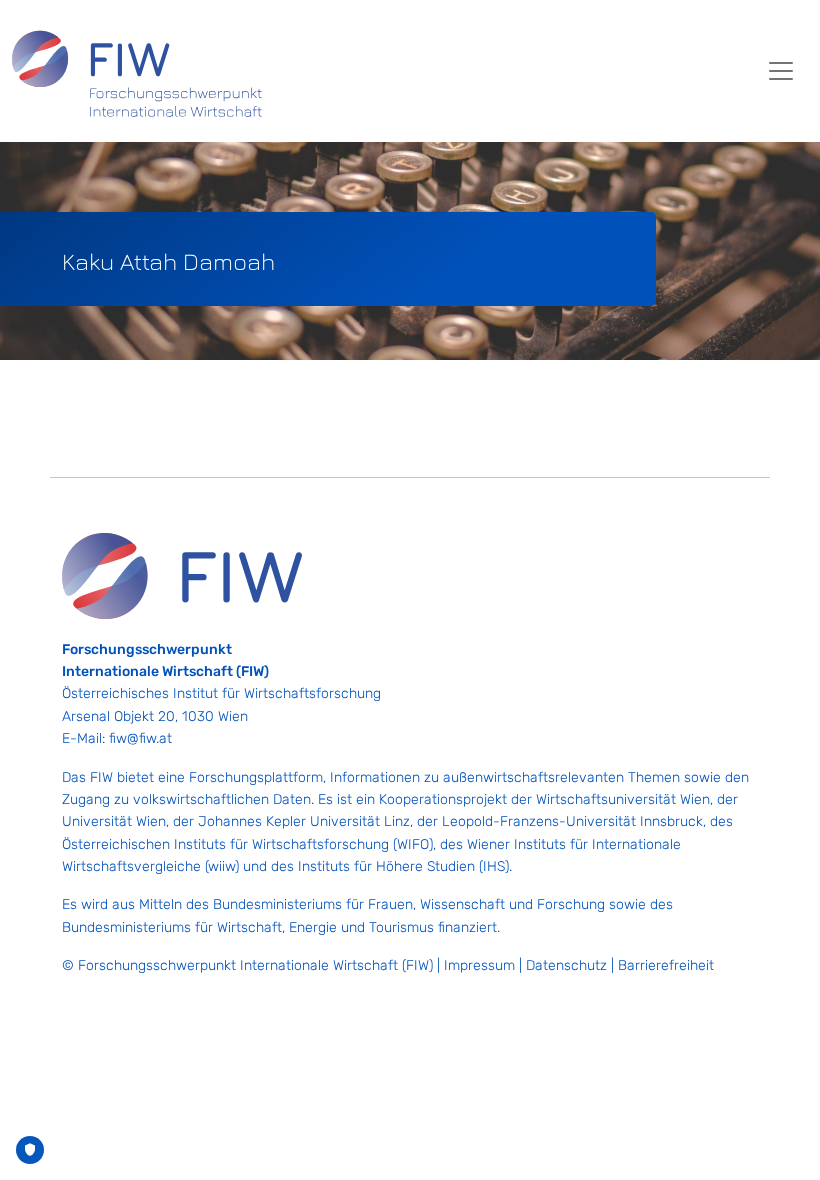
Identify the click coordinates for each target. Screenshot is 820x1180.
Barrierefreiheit (666, 965)
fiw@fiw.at (140, 738)
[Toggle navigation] (781, 71)
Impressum (479, 965)
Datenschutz (566, 965)
